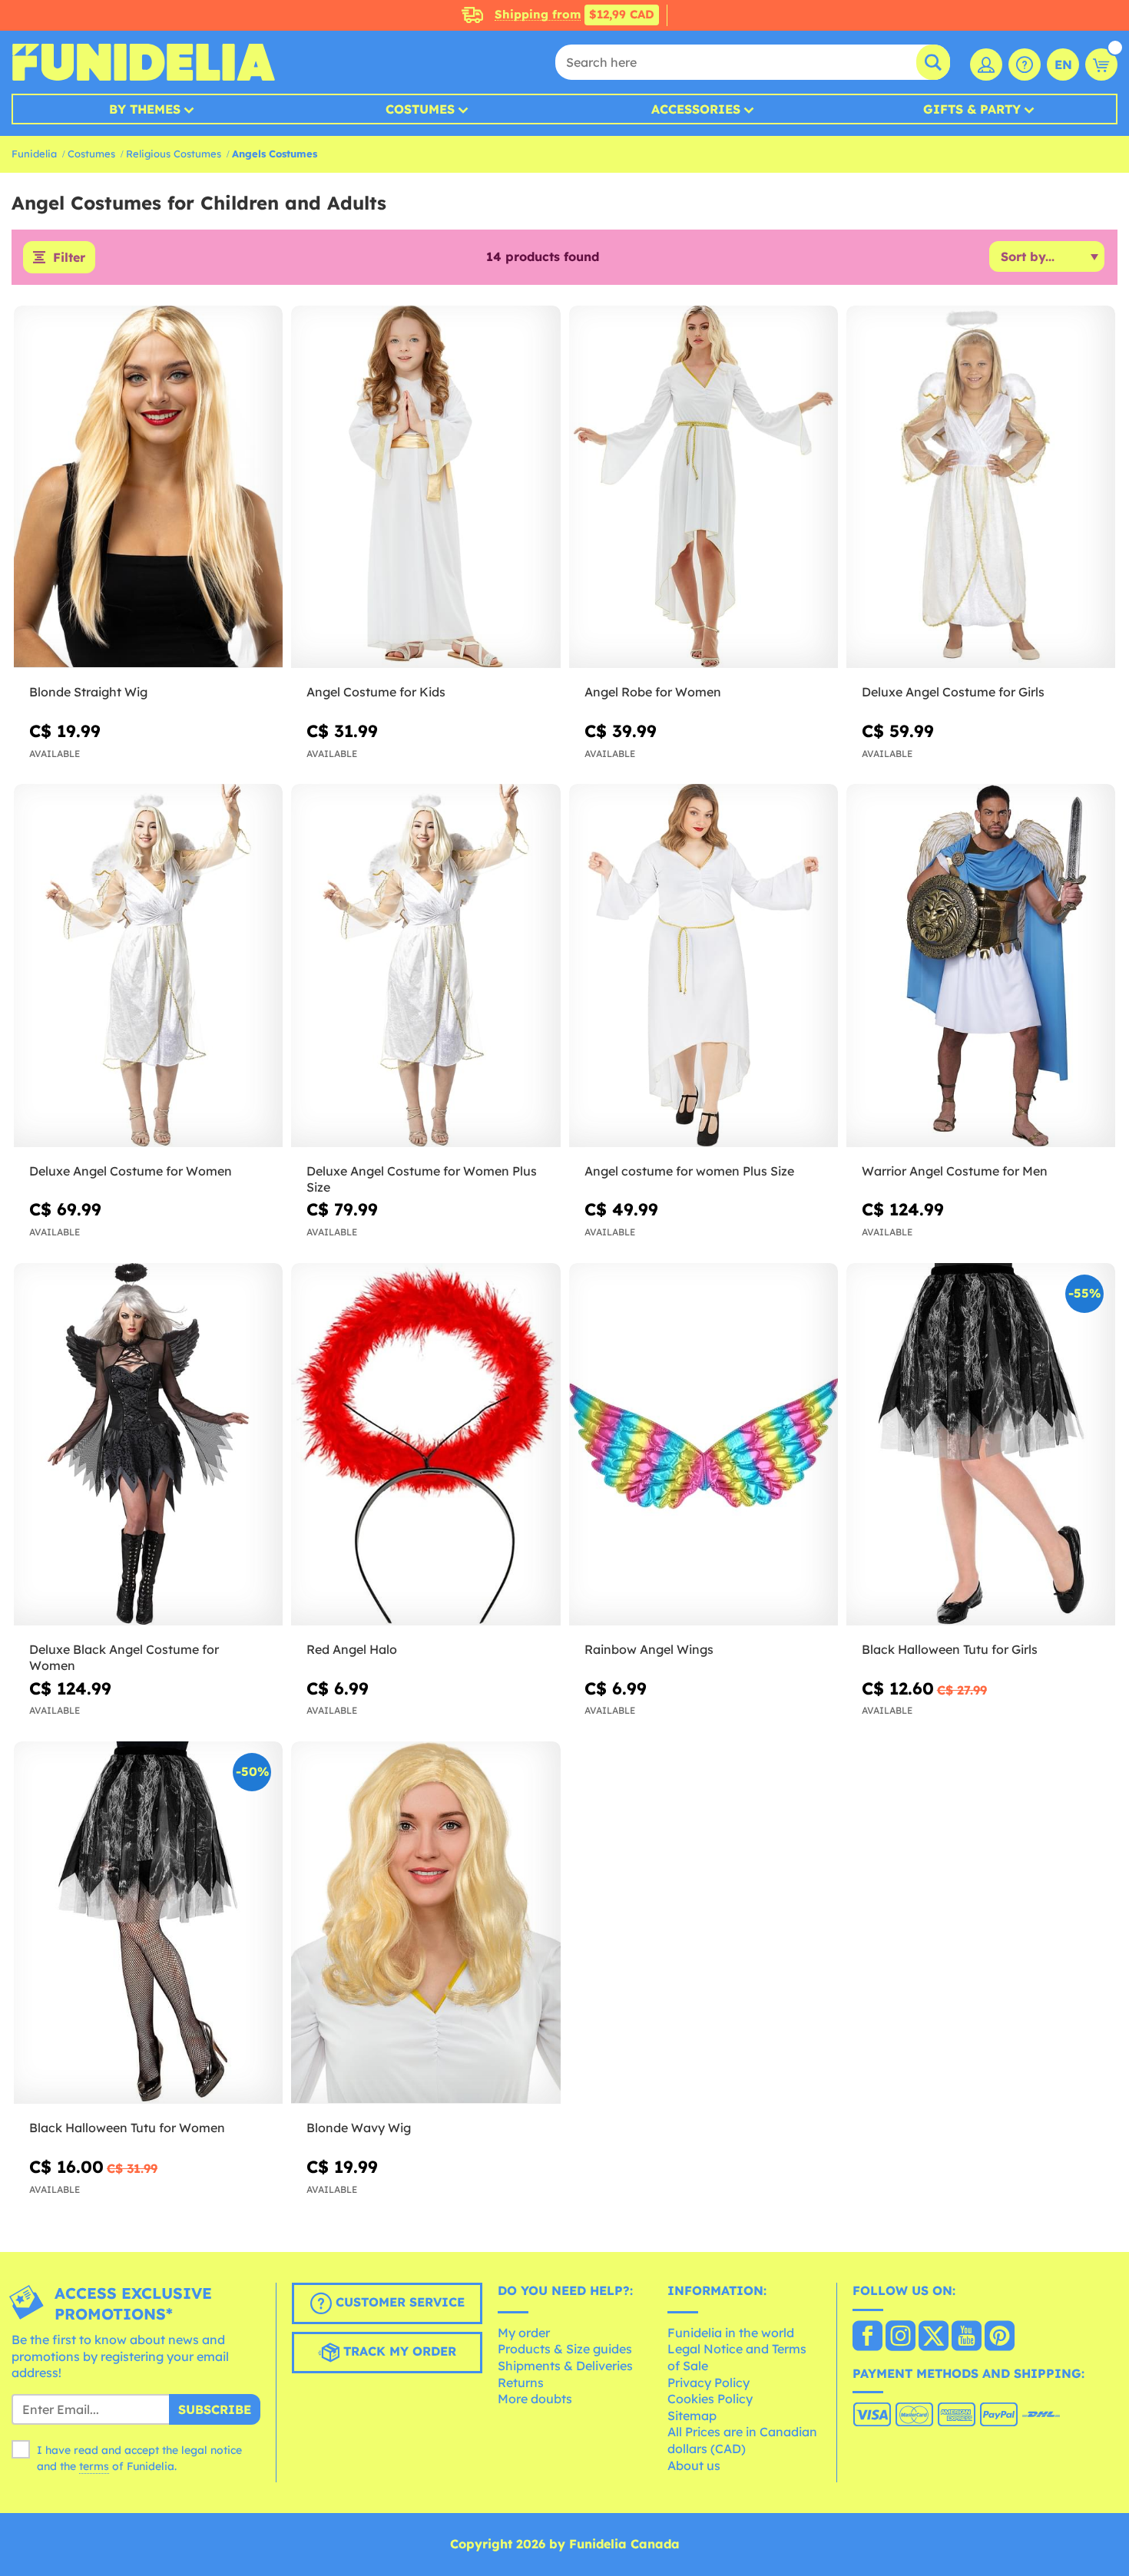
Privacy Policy (709, 2383)
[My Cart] (1101, 64)
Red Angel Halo (352, 1649)
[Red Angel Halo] (425, 1445)
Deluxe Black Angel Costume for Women (124, 1657)
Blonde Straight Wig (88, 692)
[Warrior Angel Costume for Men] (981, 966)
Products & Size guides (565, 2349)
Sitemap (692, 2416)
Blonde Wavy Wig (359, 2128)
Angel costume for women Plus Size (689, 1171)
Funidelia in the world (731, 2333)
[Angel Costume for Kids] (425, 488)
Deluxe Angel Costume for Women (131, 1171)
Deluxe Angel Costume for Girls (953, 692)
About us (694, 2465)
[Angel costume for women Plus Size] (704, 966)
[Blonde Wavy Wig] (425, 1923)
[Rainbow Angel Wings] (704, 1445)
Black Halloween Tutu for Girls (950, 1649)
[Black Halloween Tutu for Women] (148, 1923)
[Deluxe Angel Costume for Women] (148, 966)
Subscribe (215, 2409)
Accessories (696, 109)
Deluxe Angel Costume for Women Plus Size (422, 1179)
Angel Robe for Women (653, 692)
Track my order (398, 2352)
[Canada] (867, 2337)
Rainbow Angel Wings (649, 1649)
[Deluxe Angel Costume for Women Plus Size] (425, 966)
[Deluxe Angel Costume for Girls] (981, 488)
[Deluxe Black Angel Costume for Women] (148, 1445)
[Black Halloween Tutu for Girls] (981, 1445)
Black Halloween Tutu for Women (127, 2128)
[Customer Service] (1025, 64)
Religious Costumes (174, 154)
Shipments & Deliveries (565, 2366)
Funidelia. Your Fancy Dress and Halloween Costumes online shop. (143, 62)
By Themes (145, 109)
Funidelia (34, 154)
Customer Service (398, 2303)
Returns (521, 2383)
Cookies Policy (710, 2399)
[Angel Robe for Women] (704, 488)
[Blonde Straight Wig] (148, 488)
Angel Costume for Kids (376, 692)
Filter (69, 257)
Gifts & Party (972, 109)
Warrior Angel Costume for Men (955, 1171)
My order (524, 2333)
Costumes (420, 109)
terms (94, 2466)
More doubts (535, 2399)
